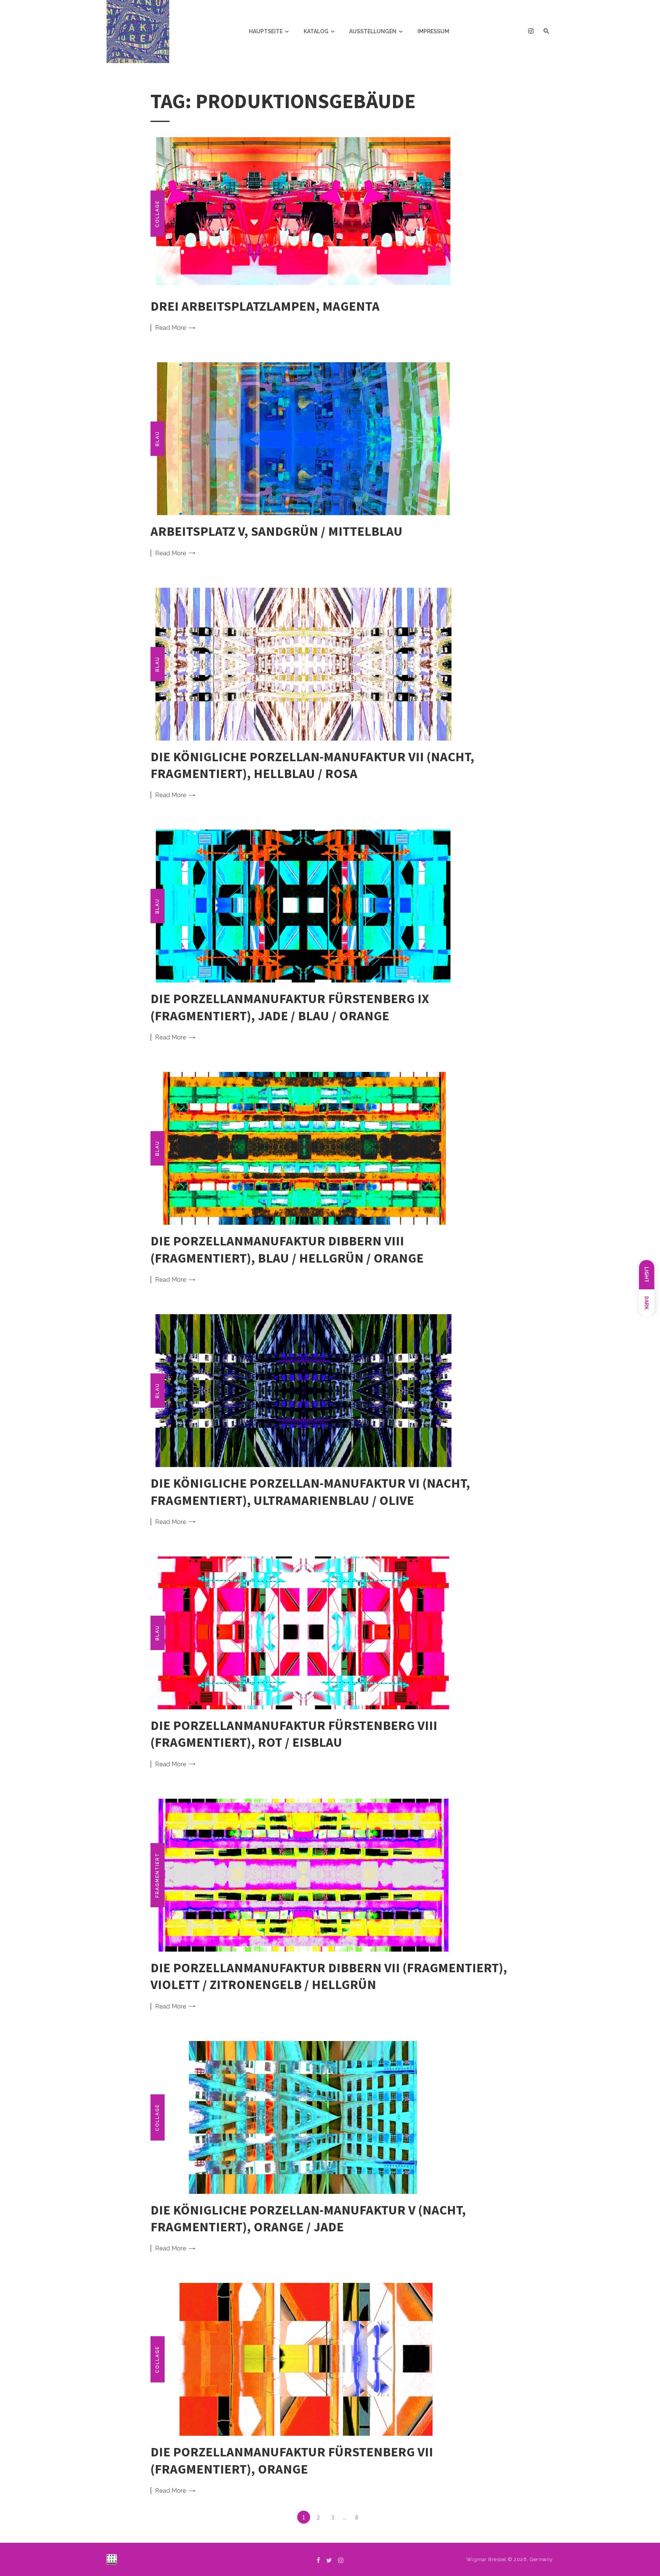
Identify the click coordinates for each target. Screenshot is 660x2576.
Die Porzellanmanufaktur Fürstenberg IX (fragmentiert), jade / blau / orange (290, 1007)
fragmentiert (157, 1875)
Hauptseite (266, 31)
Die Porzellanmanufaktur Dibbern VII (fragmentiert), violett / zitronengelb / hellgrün (329, 1976)
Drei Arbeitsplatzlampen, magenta (265, 306)
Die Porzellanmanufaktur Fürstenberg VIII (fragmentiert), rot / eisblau (294, 1734)
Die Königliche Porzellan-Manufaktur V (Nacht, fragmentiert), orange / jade (308, 2218)
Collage (157, 213)
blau (157, 439)
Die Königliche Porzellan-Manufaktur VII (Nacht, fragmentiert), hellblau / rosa (312, 765)
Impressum (433, 31)
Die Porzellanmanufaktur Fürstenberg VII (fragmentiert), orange (292, 2460)
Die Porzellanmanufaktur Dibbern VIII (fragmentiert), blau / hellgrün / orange (287, 1249)
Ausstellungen (373, 31)
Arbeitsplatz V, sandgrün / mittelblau (277, 531)
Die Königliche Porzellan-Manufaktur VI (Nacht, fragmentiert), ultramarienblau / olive (310, 1491)
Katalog (316, 31)
